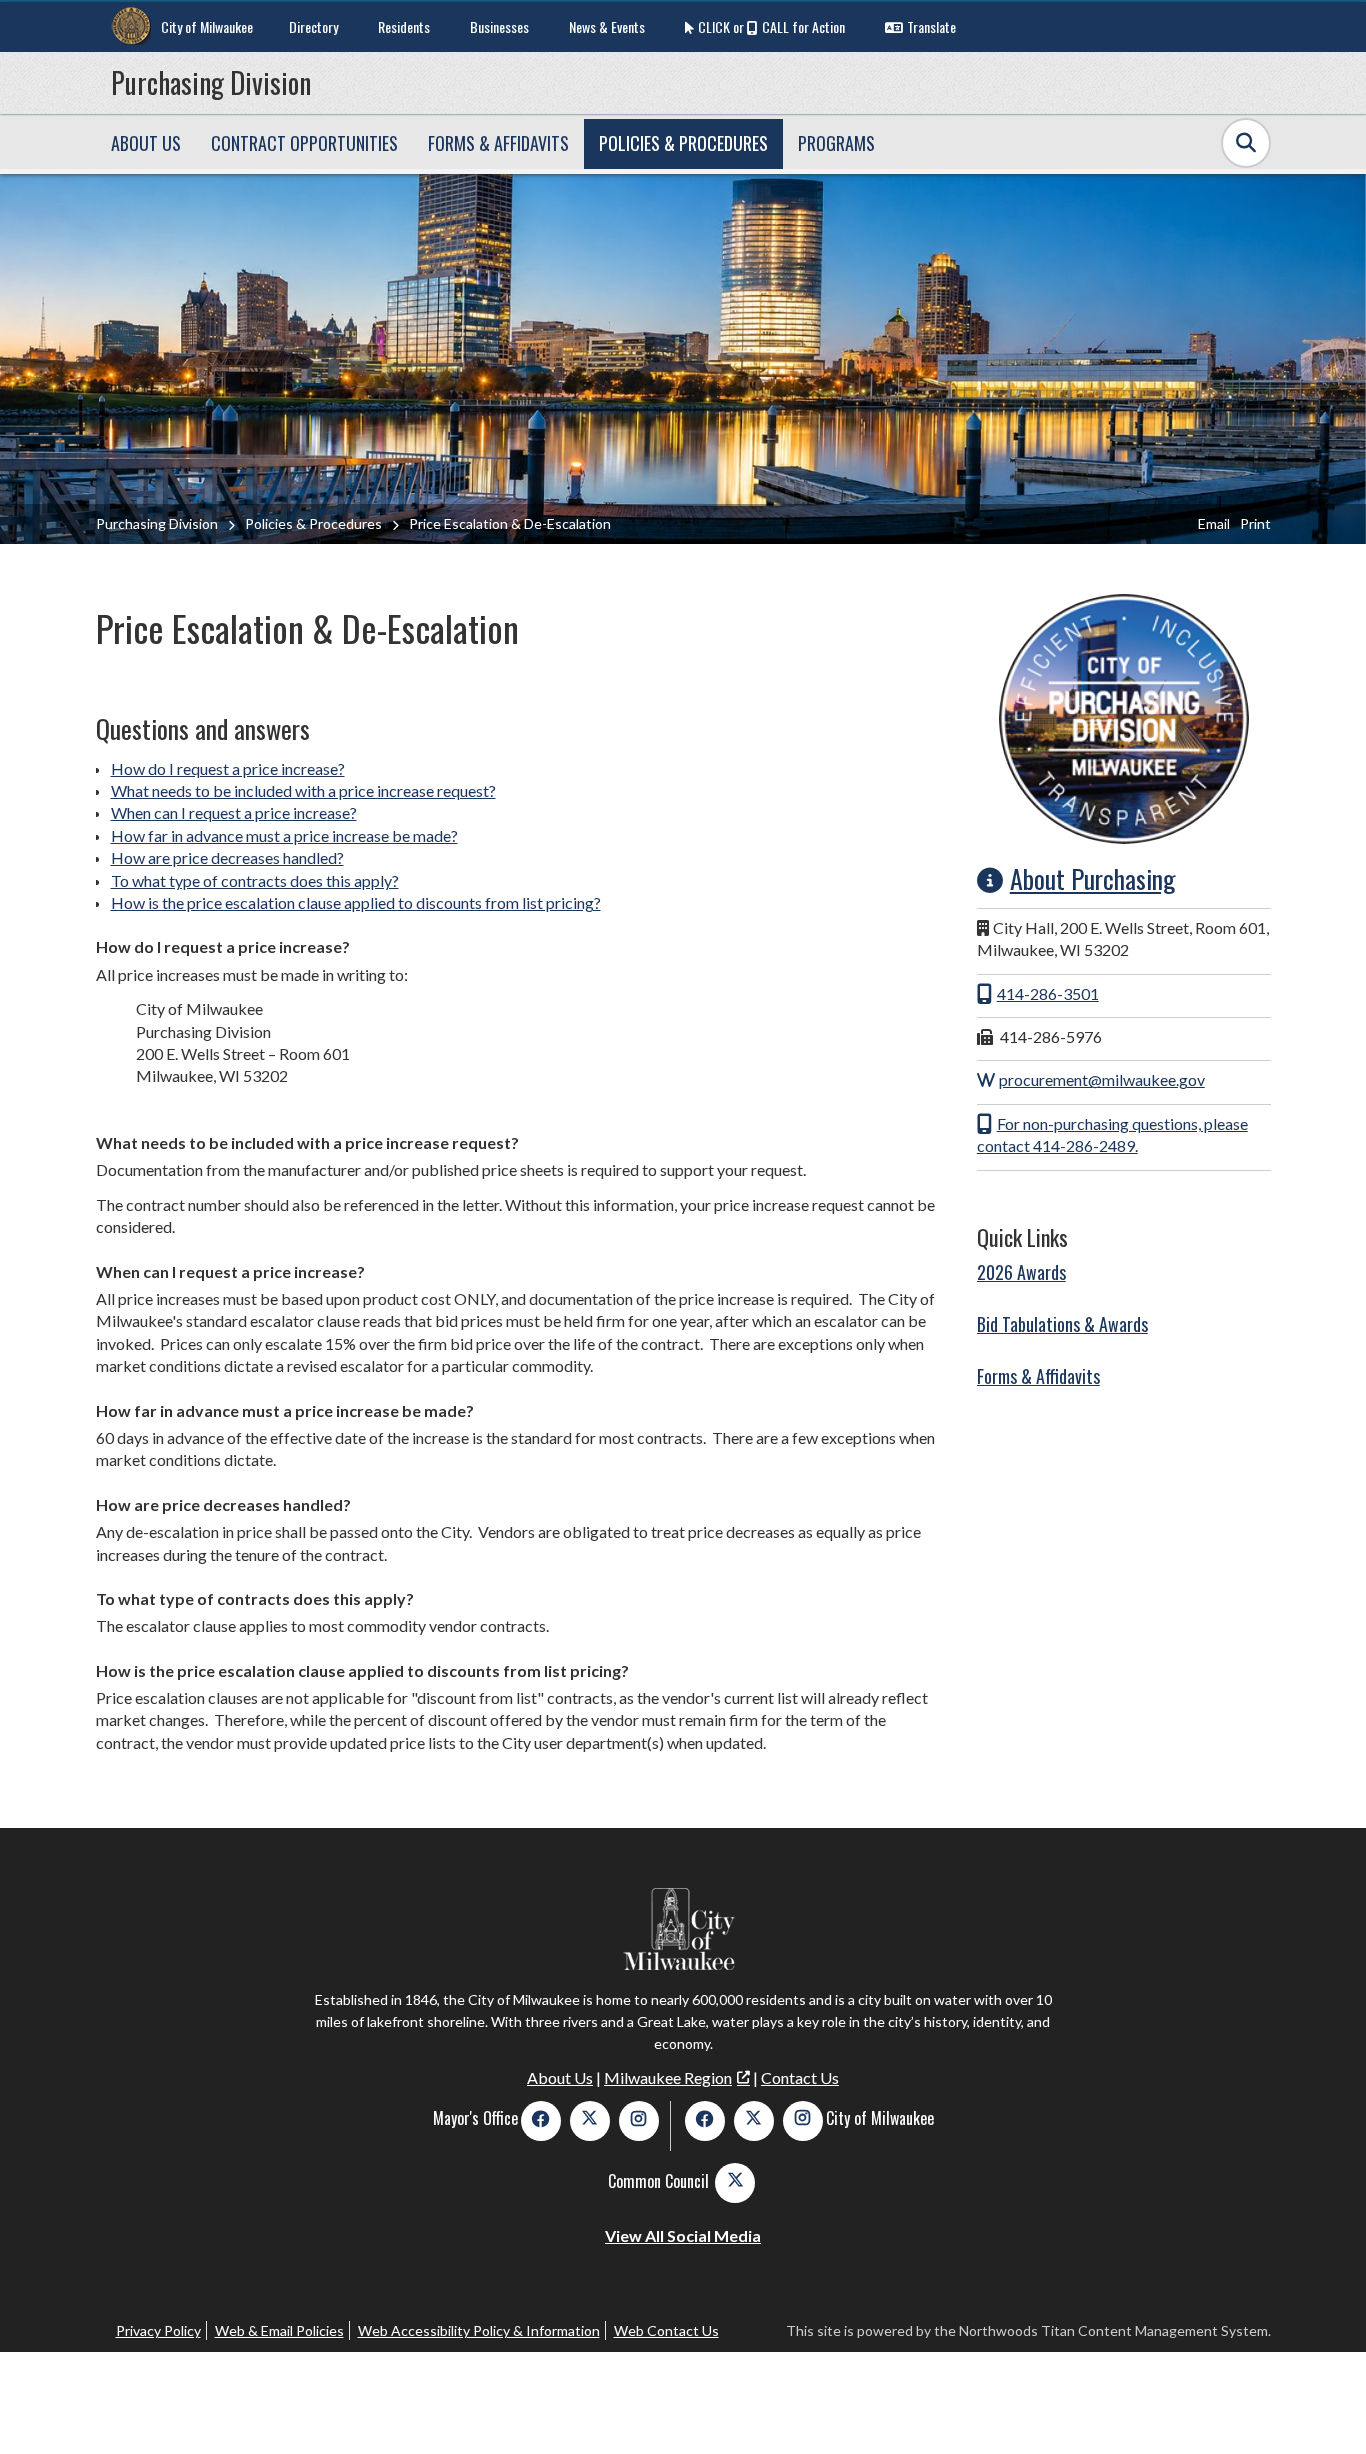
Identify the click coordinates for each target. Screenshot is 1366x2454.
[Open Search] (1246, 143)
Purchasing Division (211, 82)
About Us (560, 2077)
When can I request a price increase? (234, 812)
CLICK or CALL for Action (771, 26)
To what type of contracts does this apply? (255, 880)
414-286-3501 (1048, 993)
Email (1214, 523)
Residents (404, 26)
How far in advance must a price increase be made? (284, 835)
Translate (931, 26)
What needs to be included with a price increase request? (303, 790)
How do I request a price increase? (228, 768)
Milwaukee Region (668, 2077)
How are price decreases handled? (227, 857)
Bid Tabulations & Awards (1062, 1324)
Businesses (499, 26)
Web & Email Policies (279, 2330)
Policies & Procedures (313, 523)
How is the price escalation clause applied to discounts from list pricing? (356, 902)
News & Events (607, 26)
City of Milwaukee (207, 26)
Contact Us (800, 2077)
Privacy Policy (158, 2330)
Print (1255, 523)
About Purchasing (1093, 878)
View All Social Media (683, 2235)
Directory (313, 26)
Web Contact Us (666, 2330)
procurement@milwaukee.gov (1102, 1079)
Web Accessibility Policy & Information (479, 2330)
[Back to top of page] (1324, 2407)
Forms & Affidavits (1038, 1376)
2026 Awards (1021, 1272)
